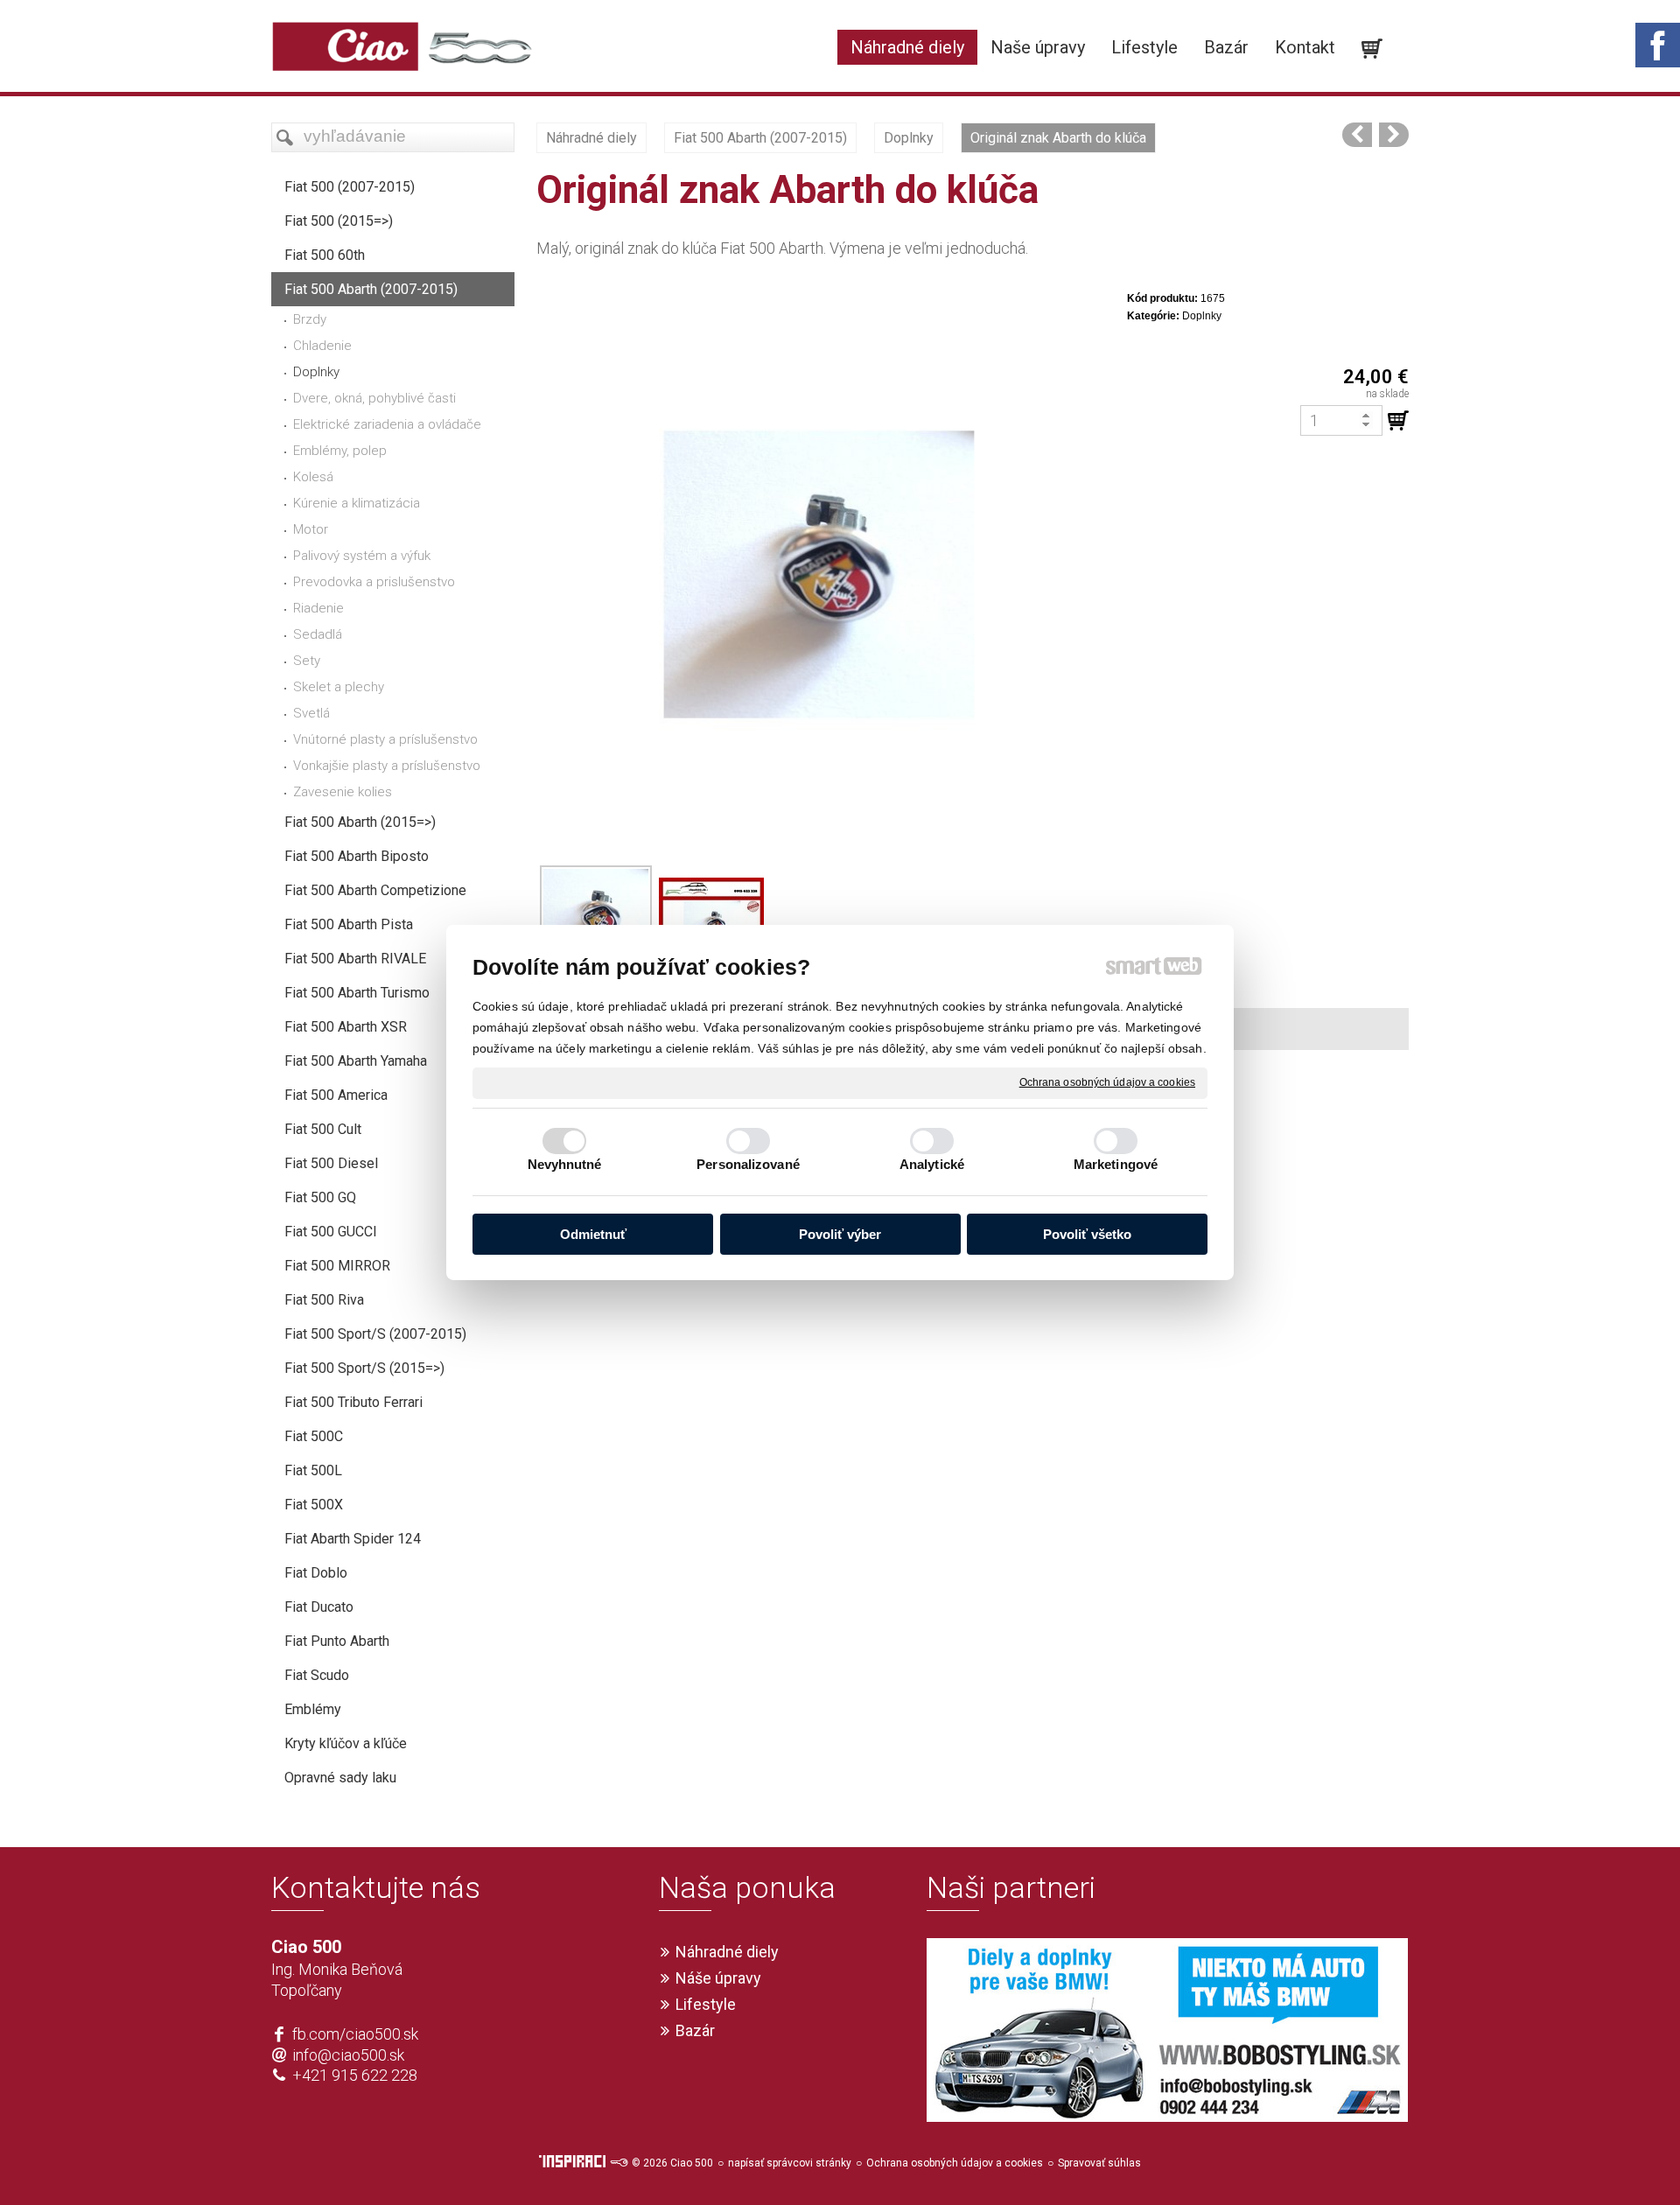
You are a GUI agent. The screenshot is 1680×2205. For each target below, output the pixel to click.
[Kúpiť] (1398, 421)
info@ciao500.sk (348, 2055)
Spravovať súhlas (1099, 2163)
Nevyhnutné (565, 1164)
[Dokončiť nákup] (1372, 49)
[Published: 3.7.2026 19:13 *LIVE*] (619, 2163)
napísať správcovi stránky (790, 2163)
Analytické (932, 1164)
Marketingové (1116, 1164)
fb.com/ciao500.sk (355, 2034)
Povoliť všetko (1087, 1234)
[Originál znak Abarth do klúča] (1357, 135)
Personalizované (748, 1164)
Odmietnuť (593, 1234)
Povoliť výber (840, 1234)
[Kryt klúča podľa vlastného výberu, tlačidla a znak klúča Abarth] (1394, 135)
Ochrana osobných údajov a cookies (1107, 1082)
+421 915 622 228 (355, 2075)
